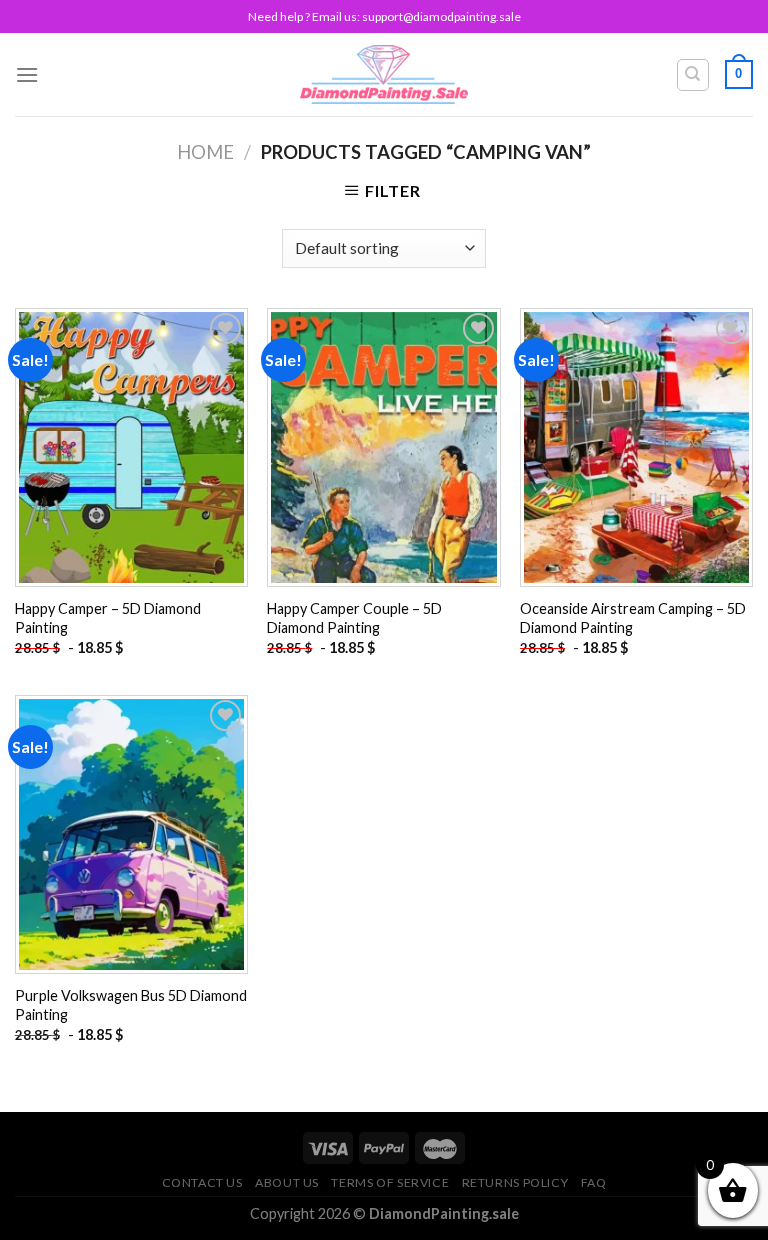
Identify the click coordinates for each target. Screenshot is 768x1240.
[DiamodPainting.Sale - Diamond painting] (384, 74)
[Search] (693, 75)
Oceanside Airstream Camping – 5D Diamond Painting (633, 618)
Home (205, 152)
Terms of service (390, 1182)
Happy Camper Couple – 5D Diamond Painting (354, 618)
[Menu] (27, 74)
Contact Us (202, 1182)
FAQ (594, 1182)
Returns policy (515, 1182)
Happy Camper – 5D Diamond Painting (108, 618)
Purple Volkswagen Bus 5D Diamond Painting (131, 1005)
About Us (287, 1182)
